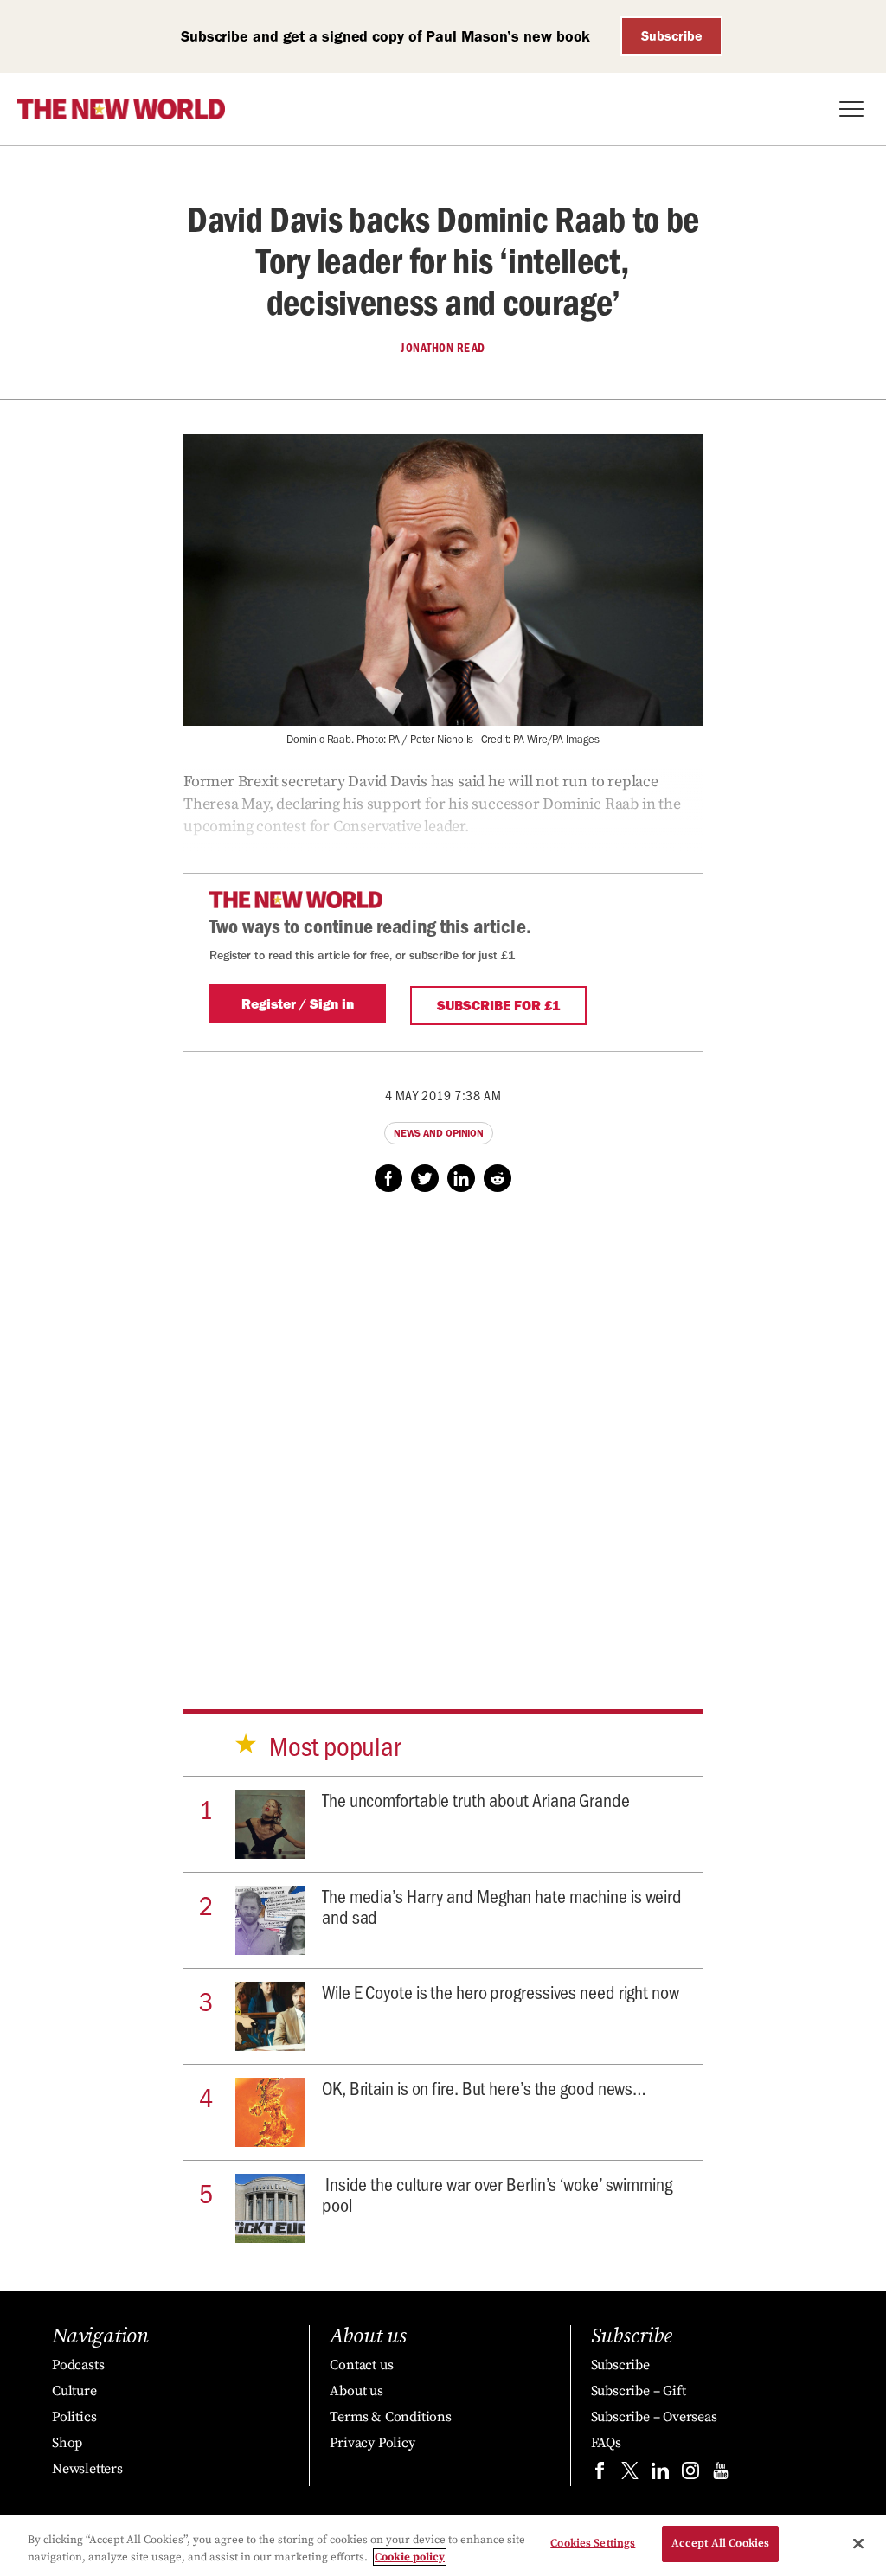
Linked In (461, 1178)
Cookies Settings (593, 2543)
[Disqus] (443, 1434)
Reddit (498, 1178)
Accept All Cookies (720, 2543)
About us (356, 2391)
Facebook (388, 1178)
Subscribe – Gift (639, 2391)
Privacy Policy (372, 2443)
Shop (67, 2443)
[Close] (858, 2543)
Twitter (425, 1178)
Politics (74, 2417)
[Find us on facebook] (600, 2474)
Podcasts (78, 2365)
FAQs (606, 2443)
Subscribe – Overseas (654, 2417)
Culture (74, 2391)
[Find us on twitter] (630, 2474)
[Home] (121, 109)
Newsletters (87, 2469)
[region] (443, 2545)
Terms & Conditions (390, 2417)
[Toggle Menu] (851, 109)
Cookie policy (410, 2557)
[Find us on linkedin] (660, 2474)
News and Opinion (439, 1133)
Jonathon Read (443, 348)
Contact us (361, 2365)
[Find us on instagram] (690, 2474)
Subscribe (672, 36)
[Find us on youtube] (721, 2474)
